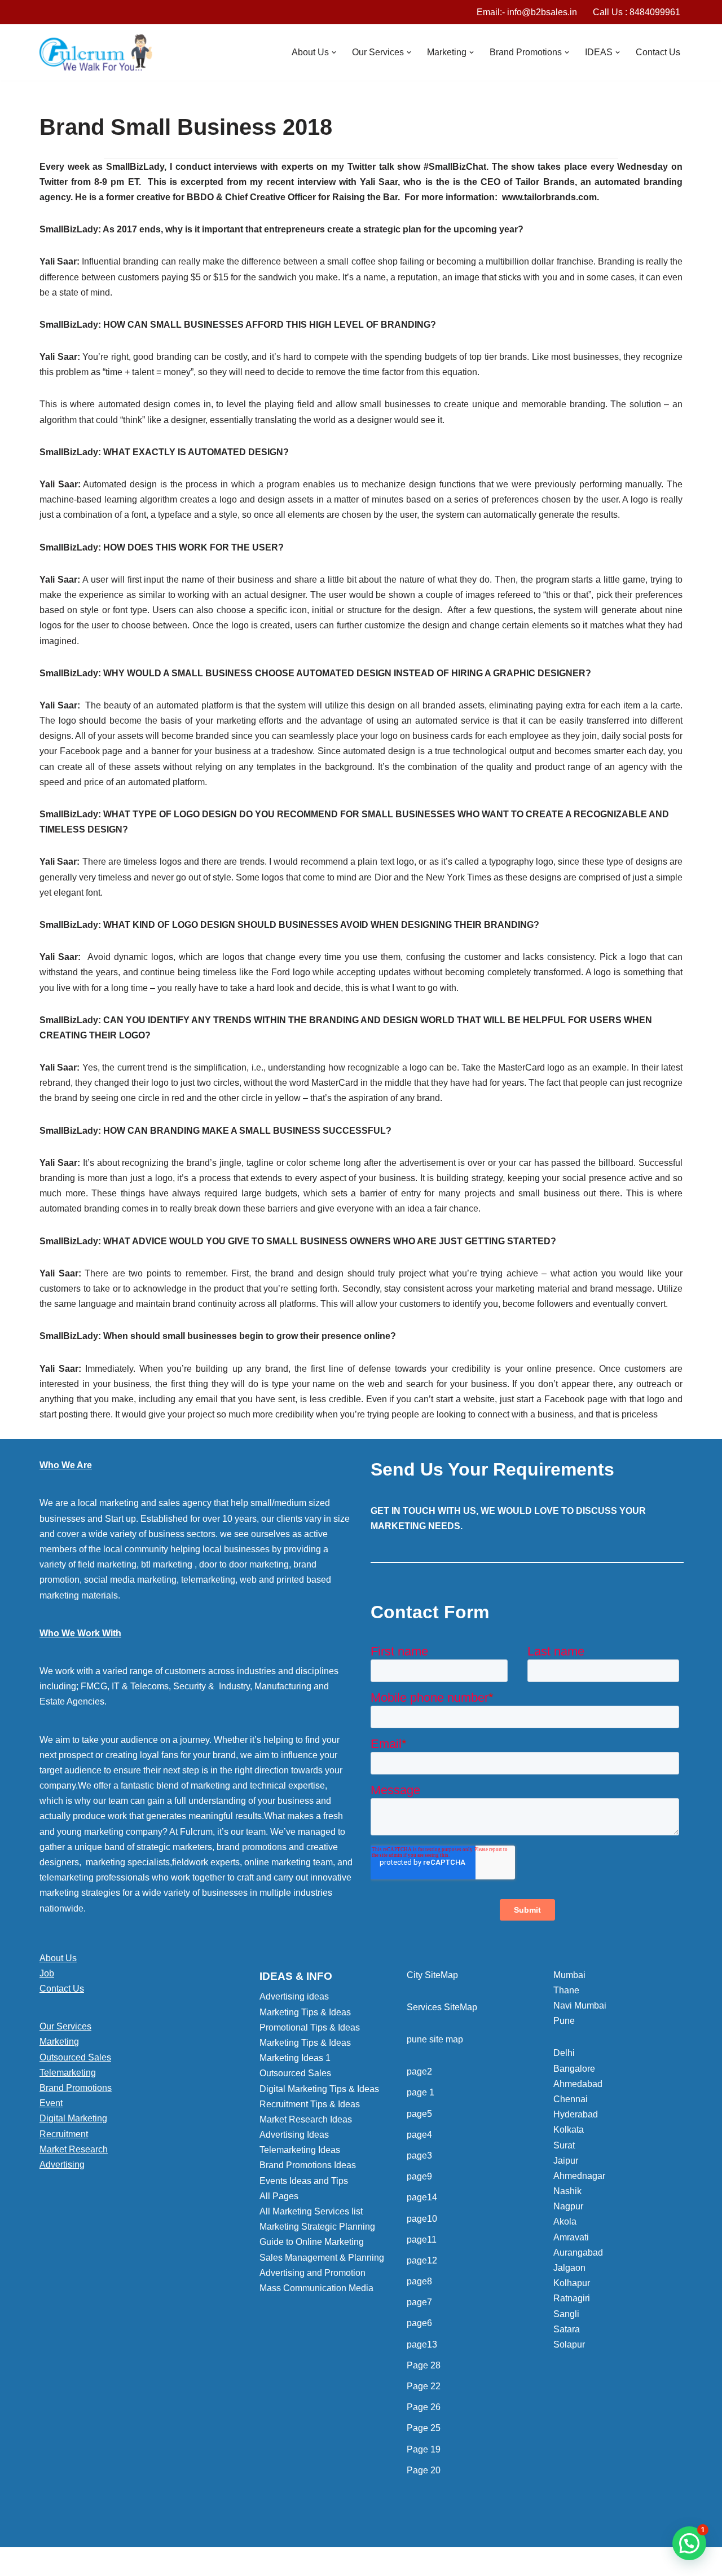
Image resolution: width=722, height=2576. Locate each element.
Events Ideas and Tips (304, 2181)
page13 (422, 2344)
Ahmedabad (578, 2084)
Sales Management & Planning (322, 2258)
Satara (567, 2329)
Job (47, 1973)
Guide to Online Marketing (312, 2242)
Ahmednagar (579, 2176)
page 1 (421, 2092)
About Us (58, 1958)
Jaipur (566, 2161)
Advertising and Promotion (312, 2273)
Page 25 (424, 2428)
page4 (419, 2135)
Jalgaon (569, 2268)
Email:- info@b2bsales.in (527, 12)
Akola (565, 2221)
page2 (419, 2071)
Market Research (74, 2149)
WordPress (140, 2562)
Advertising (62, 2165)
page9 (419, 2176)
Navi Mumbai (580, 2005)
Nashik (567, 2191)
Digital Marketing (73, 2118)
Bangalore (574, 2069)
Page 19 (424, 2449)
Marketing (59, 2042)
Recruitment (64, 2134)
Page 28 (424, 2365)
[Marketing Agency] (96, 52)
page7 (419, 2302)
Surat (564, 2145)
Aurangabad (578, 2253)
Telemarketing (68, 2073)
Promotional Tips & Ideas (310, 2027)
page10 (422, 2219)
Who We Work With (80, 1633)
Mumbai (569, 1975)
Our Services (65, 2026)
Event (51, 2103)
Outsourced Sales (75, 2057)
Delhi (564, 2053)
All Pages (279, 2196)
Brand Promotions (76, 2088)
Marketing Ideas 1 (295, 2058)
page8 (419, 2281)
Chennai (571, 2099)
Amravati (571, 2237)
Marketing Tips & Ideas (305, 2012)
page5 (419, 2114)
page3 (419, 2156)
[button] (334, 52)
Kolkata (569, 2130)
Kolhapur (572, 2283)
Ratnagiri (572, 2298)
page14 (422, 2197)
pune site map (435, 2039)
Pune (564, 2021)
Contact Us (658, 52)
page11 (422, 2240)
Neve (50, 2562)
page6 (419, 2323)
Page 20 (424, 2470)
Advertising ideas (294, 1996)
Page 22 (424, 2386)
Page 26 (424, 2407)
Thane (566, 1990)
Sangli (566, 2314)
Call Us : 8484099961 (637, 12)
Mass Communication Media (316, 2288)
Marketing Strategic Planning (317, 2227)
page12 (422, 2260)
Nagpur (568, 2206)
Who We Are (66, 1465)
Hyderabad (576, 2114)
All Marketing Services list (311, 2211)
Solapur (569, 2344)
